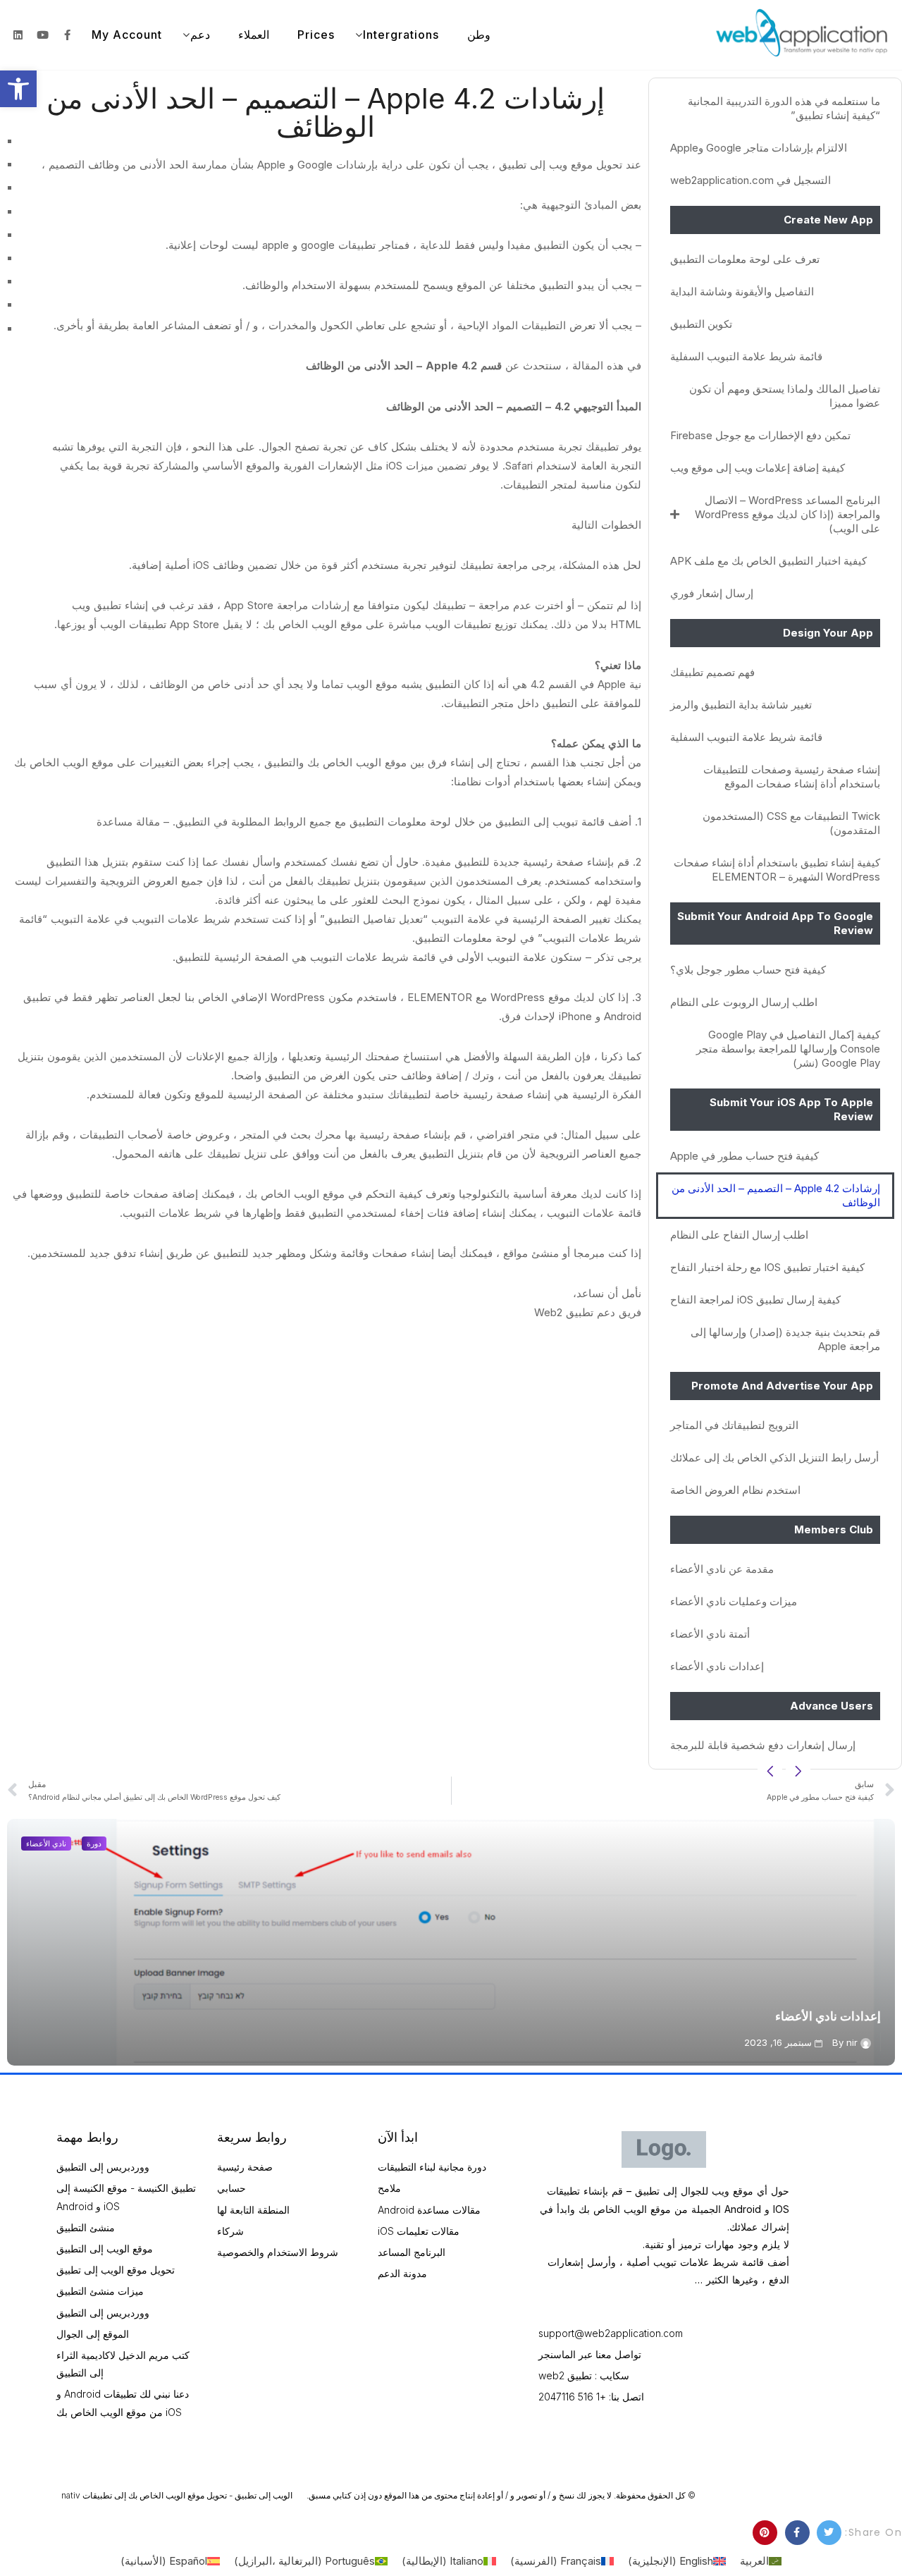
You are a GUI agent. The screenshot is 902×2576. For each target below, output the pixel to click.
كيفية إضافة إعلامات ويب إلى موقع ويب (758, 468)
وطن (479, 35)
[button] (18, 89)
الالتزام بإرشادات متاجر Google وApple (759, 148)
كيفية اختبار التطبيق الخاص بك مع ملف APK (768, 561)
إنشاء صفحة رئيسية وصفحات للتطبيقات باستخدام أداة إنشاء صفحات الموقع (792, 777)
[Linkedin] (18, 35)
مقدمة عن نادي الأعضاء (722, 1569)
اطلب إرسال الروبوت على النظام (744, 1002)
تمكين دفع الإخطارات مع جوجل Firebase (760, 435)
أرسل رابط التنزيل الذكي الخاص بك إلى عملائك (774, 1458)
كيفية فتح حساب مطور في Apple (745, 1156)
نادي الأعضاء (46, 1844)
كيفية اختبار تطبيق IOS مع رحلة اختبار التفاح (767, 1267)
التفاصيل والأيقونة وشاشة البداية (742, 292)
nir (852, 2042)
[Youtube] (42, 35)
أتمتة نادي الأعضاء (710, 1634)
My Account (127, 35)
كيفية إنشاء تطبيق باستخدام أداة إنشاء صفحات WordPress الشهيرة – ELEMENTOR (777, 870)
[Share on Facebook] (797, 2533)
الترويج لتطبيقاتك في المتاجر (734, 1425)
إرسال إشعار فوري (712, 593)
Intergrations (401, 35)
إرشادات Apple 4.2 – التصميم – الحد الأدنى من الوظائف (776, 1195)
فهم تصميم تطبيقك (712, 672)
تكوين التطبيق (701, 324)
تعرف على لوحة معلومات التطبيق (745, 259)
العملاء (254, 35)
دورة (94, 1844)
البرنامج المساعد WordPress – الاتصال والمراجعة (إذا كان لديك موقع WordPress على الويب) (787, 514)
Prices (316, 35)
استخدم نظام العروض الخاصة (735, 1490)
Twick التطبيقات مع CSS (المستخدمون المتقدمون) (791, 823)
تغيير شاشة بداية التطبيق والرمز (741, 705)
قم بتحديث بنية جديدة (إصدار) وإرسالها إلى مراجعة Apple (785, 1339)
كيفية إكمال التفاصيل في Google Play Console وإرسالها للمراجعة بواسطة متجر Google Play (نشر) (788, 1049)
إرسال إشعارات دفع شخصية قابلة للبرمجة (763, 1745)
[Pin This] (765, 2533)
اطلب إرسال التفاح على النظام (739, 1235)
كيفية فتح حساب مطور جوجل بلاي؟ (748, 970)
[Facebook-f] (67, 35)
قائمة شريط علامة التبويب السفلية (746, 356)
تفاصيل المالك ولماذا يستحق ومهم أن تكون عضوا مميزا (785, 396)
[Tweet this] (829, 2533)
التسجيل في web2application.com (750, 180)
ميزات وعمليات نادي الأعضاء (734, 1601)
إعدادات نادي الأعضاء (717, 1666)
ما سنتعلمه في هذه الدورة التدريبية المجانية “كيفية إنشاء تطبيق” (784, 108)
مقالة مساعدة (128, 822)
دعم (200, 35)
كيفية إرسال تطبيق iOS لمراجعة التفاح (755, 1300)
